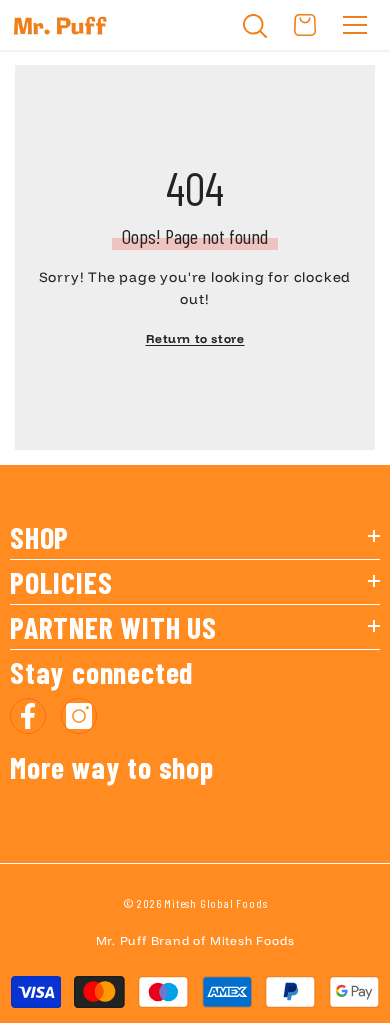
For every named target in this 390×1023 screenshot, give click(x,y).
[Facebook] (28, 716)
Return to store (195, 338)
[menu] (355, 25)
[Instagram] (79, 716)
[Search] (255, 26)
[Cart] (305, 25)
